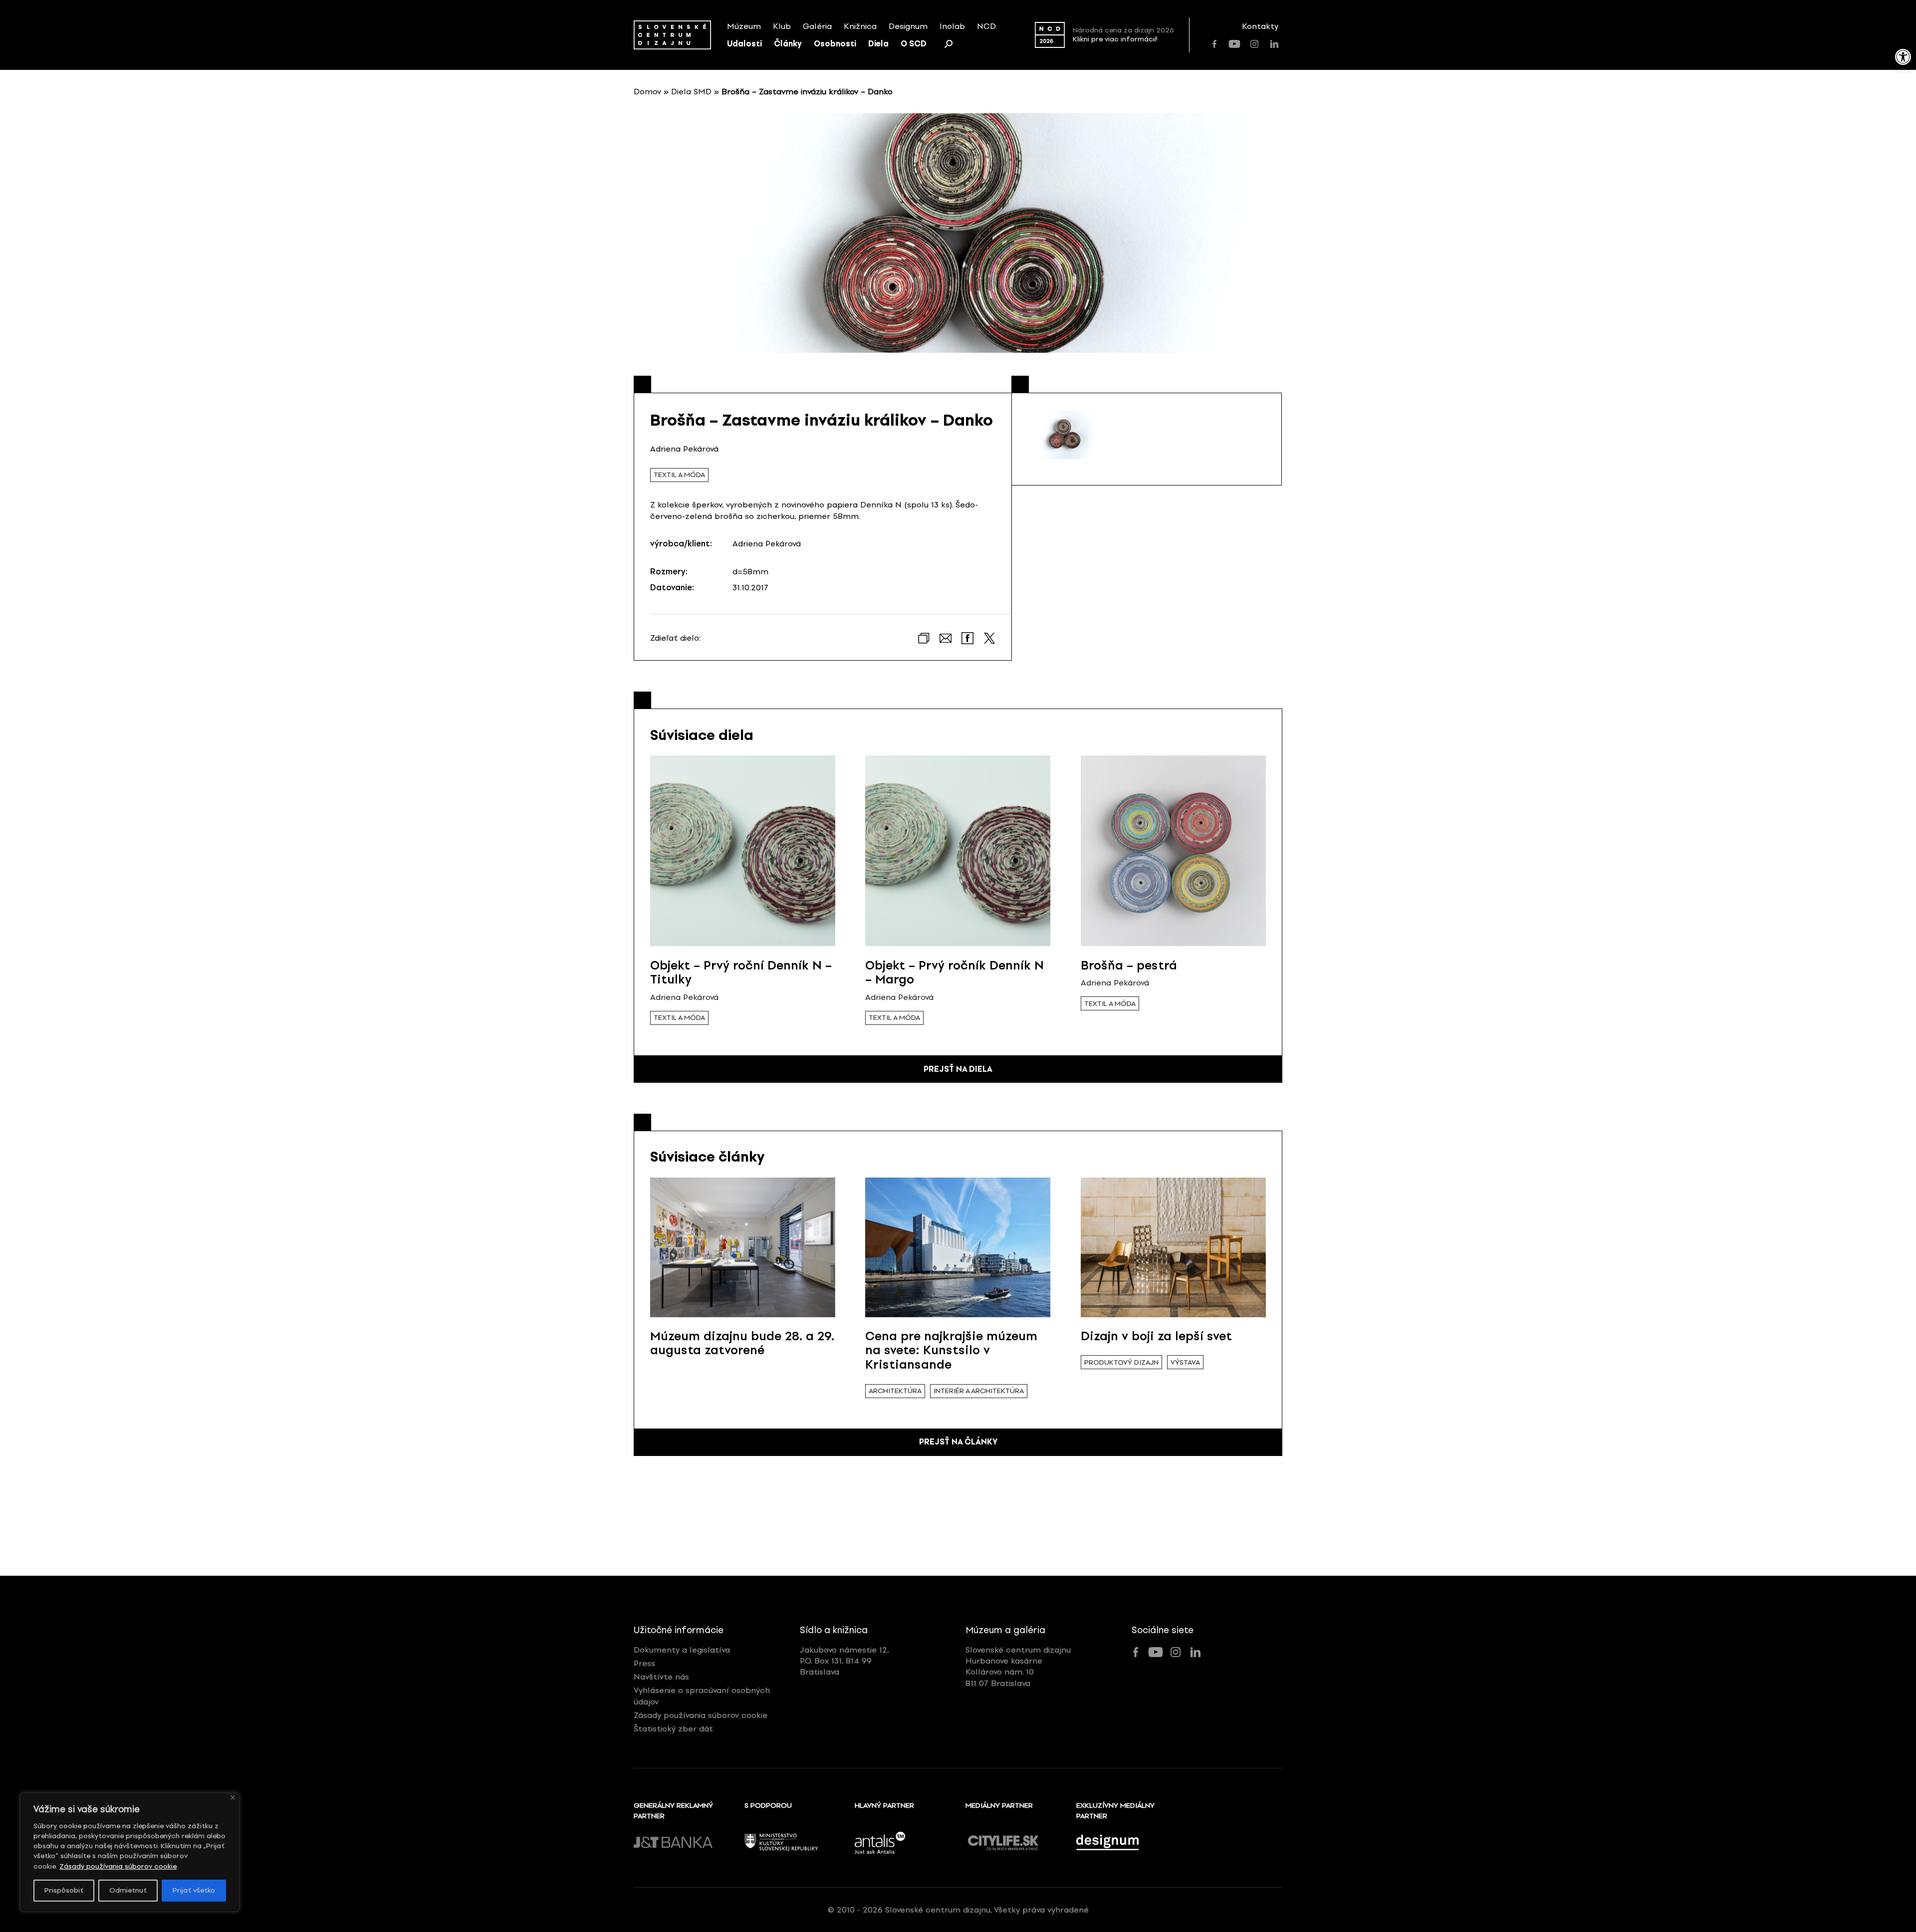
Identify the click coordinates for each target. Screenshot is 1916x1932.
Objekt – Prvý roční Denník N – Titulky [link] (741, 972)
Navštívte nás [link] (661, 1677)
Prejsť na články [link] (958, 1442)
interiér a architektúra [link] (979, 1391)
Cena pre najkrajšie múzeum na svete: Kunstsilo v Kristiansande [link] (951, 1350)
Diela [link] (878, 44)
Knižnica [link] (860, 26)
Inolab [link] (952, 26)
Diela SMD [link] (691, 92)
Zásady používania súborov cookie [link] (118, 1866)
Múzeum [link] (744, 26)
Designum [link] (908, 26)
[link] (1903, 57)
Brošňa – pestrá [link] (1129, 965)
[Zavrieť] (233, 1798)
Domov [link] (647, 92)
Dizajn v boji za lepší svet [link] (1156, 1336)
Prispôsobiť (64, 1890)
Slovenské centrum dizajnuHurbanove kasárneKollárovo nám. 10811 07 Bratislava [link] (1018, 1667)
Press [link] (644, 1663)
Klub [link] (782, 26)
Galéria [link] (817, 26)
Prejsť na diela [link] (958, 1069)
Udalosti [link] (744, 44)
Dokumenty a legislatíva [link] (682, 1650)
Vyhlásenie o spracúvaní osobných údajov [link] (702, 1696)
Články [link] (788, 44)
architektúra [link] (895, 1391)
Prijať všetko (194, 1890)
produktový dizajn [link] (1121, 1362)
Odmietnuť (128, 1890)
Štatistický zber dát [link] (673, 1729)
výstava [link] (1185, 1362)
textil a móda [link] (679, 475)
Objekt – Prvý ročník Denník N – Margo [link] (955, 972)
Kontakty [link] (1260, 26)
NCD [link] (986, 26)
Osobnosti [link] (835, 44)
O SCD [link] (914, 44)
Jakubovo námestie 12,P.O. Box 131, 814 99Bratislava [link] (844, 1661)
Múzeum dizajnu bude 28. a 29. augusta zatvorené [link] (742, 1343)
